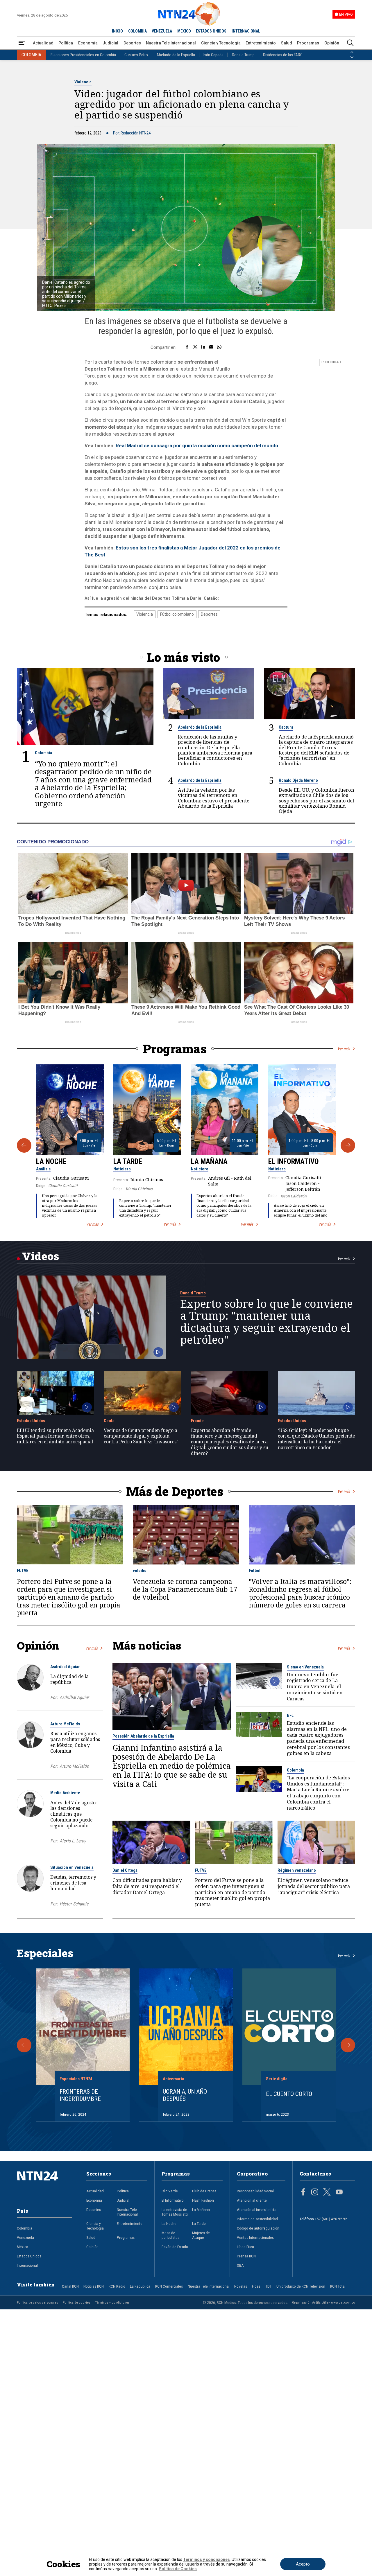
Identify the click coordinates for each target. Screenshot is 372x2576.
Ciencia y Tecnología (221, 43)
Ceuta (109, 1421)
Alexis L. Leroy (73, 1841)
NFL (290, 1715)
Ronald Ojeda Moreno (298, 780)
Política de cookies (77, 2302)
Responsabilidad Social (255, 2191)
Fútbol (255, 1571)
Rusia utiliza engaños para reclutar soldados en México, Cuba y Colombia (75, 1742)
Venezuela (25, 2237)
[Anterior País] (352, 52)
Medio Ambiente (65, 1793)
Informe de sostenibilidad (257, 2219)
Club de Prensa (204, 2191)
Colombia (43, 753)
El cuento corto (289, 2094)
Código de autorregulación (258, 2228)
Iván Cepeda (213, 55)
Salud (287, 43)
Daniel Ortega (125, 1870)
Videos (41, 1256)
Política (66, 43)
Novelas (241, 2286)
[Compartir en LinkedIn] (203, 347)
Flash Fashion (203, 2200)
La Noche (51, 1162)
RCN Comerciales (169, 2286)
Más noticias (147, 1645)
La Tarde (128, 1162)
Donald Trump (243, 55)
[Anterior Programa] (24, 1145)
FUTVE (23, 1571)
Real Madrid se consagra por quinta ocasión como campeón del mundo (197, 445)
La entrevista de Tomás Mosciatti (175, 2212)
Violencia (83, 82)
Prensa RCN (246, 2256)
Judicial (110, 43)
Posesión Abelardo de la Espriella (143, 1736)
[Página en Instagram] (315, 2193)
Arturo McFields (65, 1724)
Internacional (27, 2265)
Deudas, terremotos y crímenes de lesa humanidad (73, 1883)
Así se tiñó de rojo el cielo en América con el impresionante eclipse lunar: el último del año (301, 1210)
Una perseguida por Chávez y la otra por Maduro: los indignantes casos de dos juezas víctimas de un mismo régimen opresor (70, 1206)
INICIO (117, 31)
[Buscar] (350, 43)
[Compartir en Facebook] (187, 347)
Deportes (132, 43)
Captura (286, 727)
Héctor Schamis (74, 1904)
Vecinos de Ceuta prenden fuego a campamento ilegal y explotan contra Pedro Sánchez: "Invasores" (141, 1436)
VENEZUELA (162, 31)
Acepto (303, 2564)
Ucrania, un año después (185, 2095)
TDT (269, 2286)
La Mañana (209, 1162)
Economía (88, 43)
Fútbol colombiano (177, 614)
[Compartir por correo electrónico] (211, 347)
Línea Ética (245, 2247)
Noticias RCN (94, 2286)
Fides (256, 2286)
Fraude (197, 1421)
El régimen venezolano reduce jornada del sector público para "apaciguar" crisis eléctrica (314, 1886)
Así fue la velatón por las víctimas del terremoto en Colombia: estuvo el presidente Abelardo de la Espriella (214, 798)
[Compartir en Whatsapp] (219, 347)
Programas (308, 43)
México (23, 2247)
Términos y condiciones (112, 2302)
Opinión (332, 43)
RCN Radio (117, 2286)
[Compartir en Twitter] (195, 347)
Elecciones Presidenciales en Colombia (83, 55)
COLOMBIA (137, 31)
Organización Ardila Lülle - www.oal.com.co (324, 2302)
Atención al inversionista (257, 2209)
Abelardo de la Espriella (176, 55)
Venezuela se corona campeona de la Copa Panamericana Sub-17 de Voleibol (185, 1589)
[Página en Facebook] (303, 2193)
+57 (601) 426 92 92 (331, 2219)
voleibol (140, 1571)
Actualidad (43, 43)
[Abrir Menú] (22, 43)
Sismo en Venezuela (305, 1667)
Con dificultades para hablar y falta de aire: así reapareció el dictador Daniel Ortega (147, 1886)
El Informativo (294, 1162)
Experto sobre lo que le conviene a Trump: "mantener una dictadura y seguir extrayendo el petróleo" (145, 1208)
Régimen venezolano (297, 1870)
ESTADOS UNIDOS (211, 31)
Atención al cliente (252, 2200)
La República (140, 2286)
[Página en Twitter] (327, 2193)
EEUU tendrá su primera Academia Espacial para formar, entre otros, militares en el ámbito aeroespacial (55, 1436)
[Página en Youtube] (339, 2193)
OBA (240, 2265)
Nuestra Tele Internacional (171, 43)
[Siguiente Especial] (348, 2045)
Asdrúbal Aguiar (65, 1667)
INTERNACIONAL (246, 31)
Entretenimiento (261, 43)
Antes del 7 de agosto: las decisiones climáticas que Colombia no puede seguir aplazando (74, 1814)
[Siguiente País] (352, 57)
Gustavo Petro (136, 55)
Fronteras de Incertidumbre (80, 2095)
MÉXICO (184, 31)
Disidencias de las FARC (283, 55)
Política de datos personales (37, 2302)
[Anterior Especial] (24, 2045)
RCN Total (338, 2286)
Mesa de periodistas (170, 2235)
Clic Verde (170, 2191)
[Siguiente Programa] (348, 1145)
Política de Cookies (178, 2569)
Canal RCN (70, 2286)
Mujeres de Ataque (201, 2235)
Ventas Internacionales (255, 2237)
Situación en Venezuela (72, 1867)
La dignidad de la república (69, 1679)
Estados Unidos (31, 1421)
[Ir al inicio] (45, 2185)
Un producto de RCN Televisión (301, 2286)
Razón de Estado (175, 2247)
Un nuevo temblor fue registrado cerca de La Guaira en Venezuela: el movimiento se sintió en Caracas (315, 1687)
